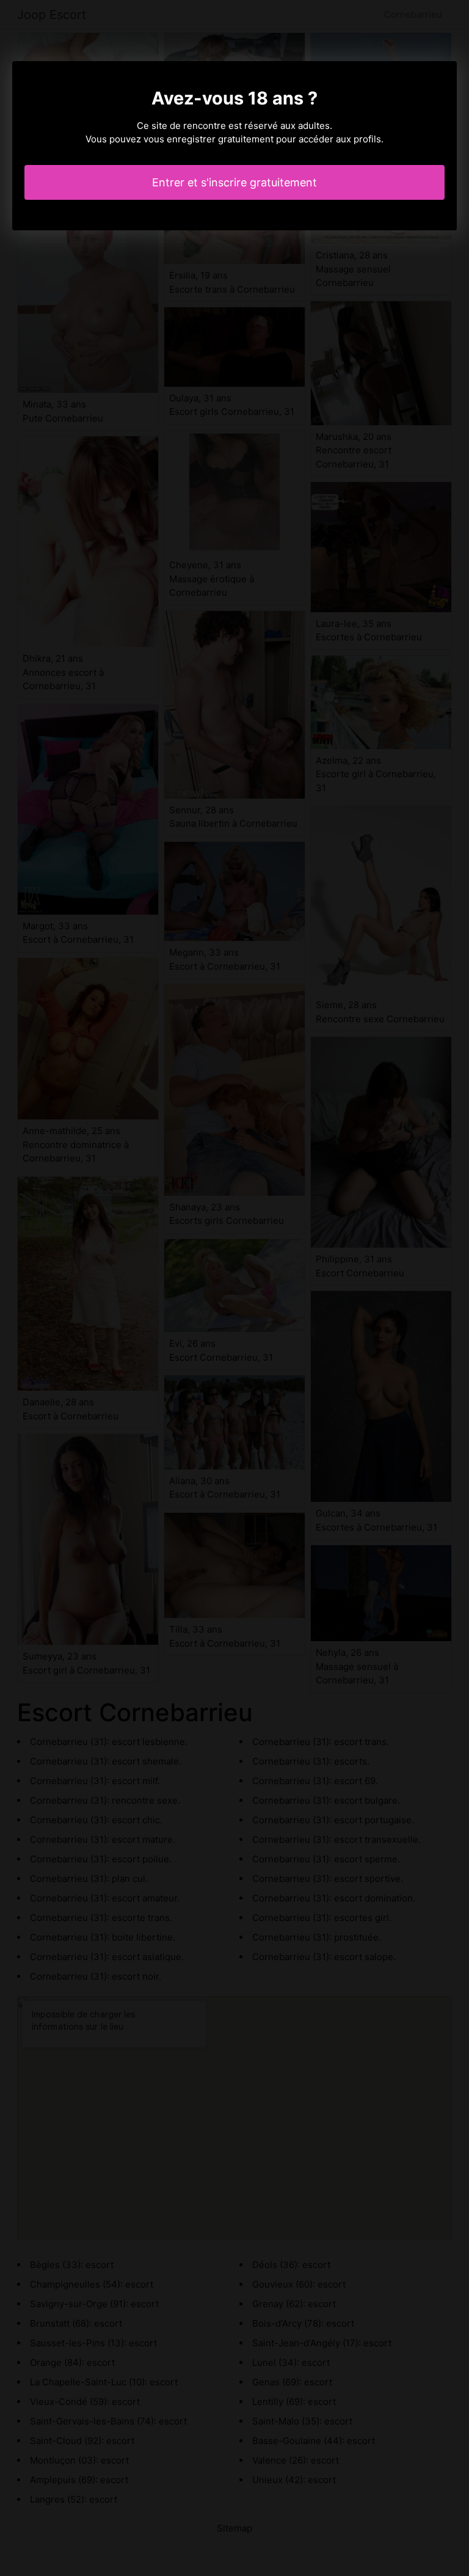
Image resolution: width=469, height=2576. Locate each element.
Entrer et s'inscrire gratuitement (234, 182)
